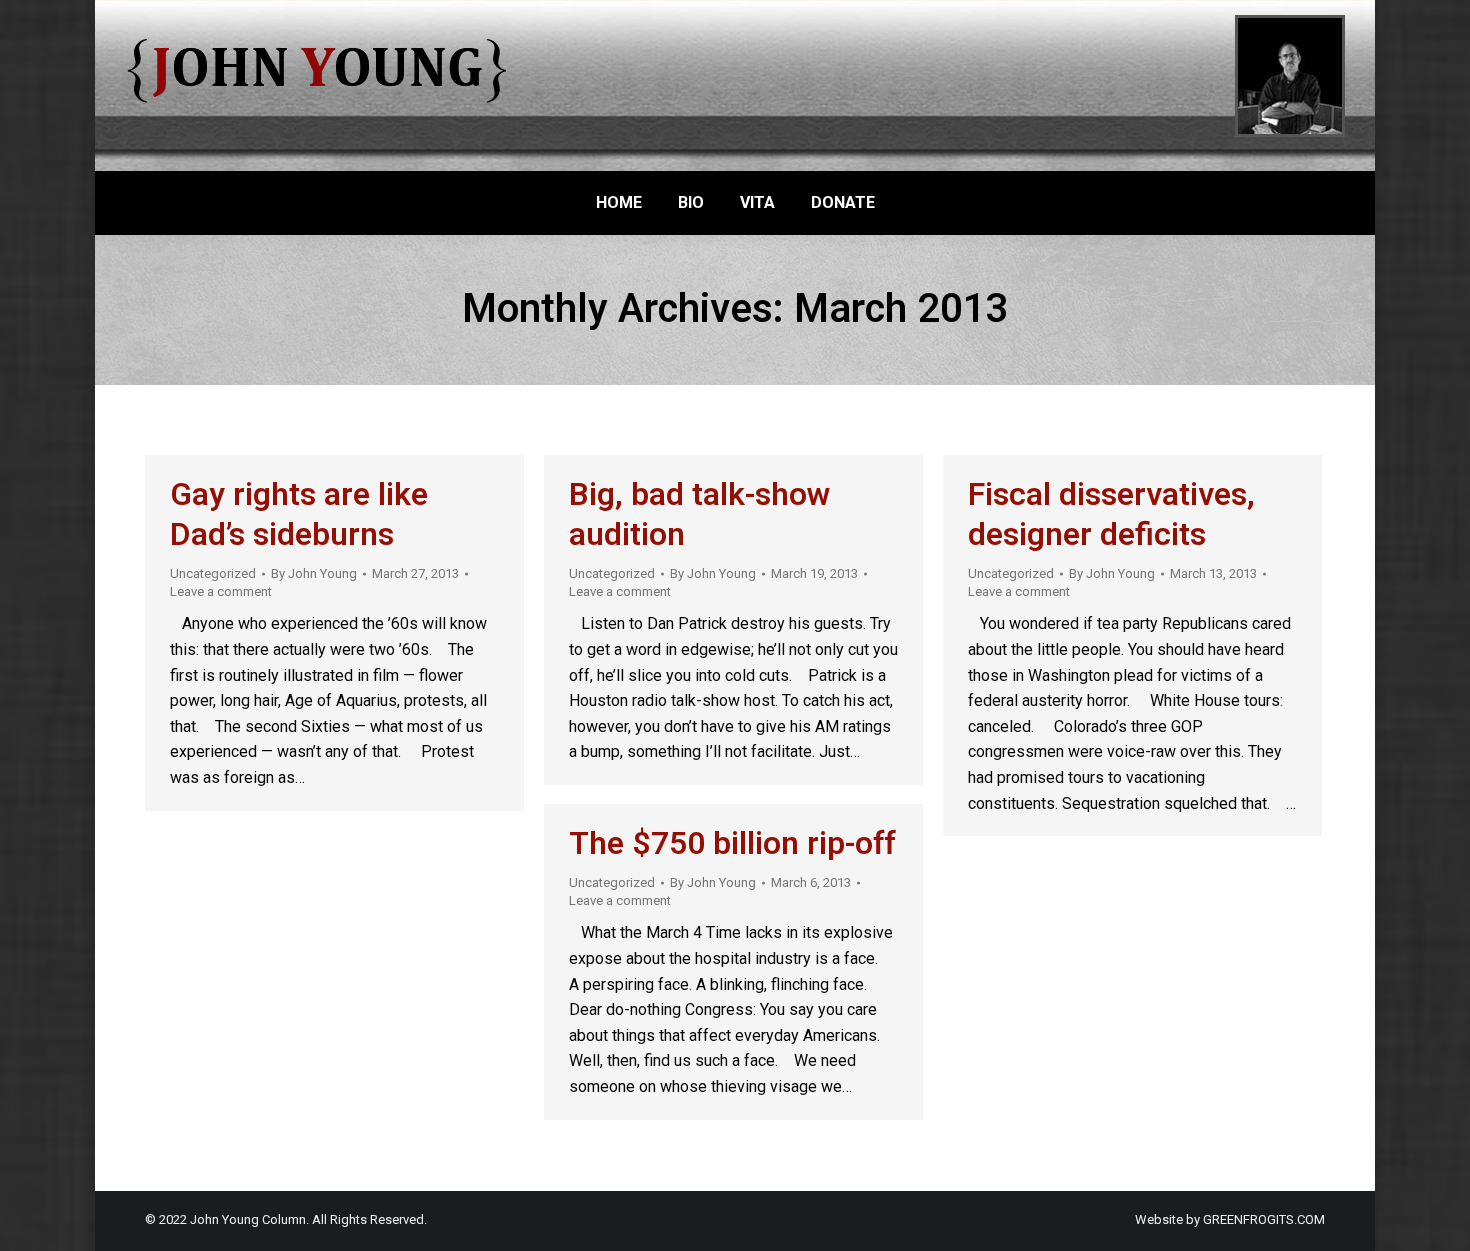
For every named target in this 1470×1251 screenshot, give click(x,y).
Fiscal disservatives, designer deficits (1111, 514)
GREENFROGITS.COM (1264, 1219)
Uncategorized (213, 573)
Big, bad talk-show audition (700, 514)
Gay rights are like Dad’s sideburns (299, 514)
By (314, 573)
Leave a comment (221, 591)
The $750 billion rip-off (732, 843)
